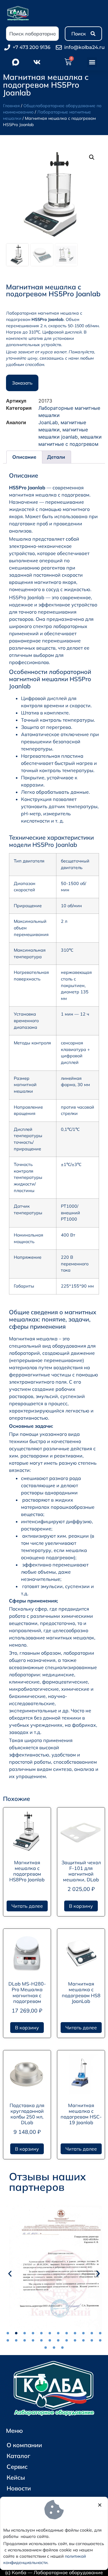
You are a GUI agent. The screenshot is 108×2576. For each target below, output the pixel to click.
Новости (19, 2488)
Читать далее (27, 1906)
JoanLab (48, 422)
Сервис (17, 2467)
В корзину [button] (81, 1906)
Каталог (18, 2456)
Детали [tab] (56, 457)
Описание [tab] (24, 457)
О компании (24, 2445)
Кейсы (16, 2477)
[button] (92, 62)
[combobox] (32, 34)
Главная (11, 106)
